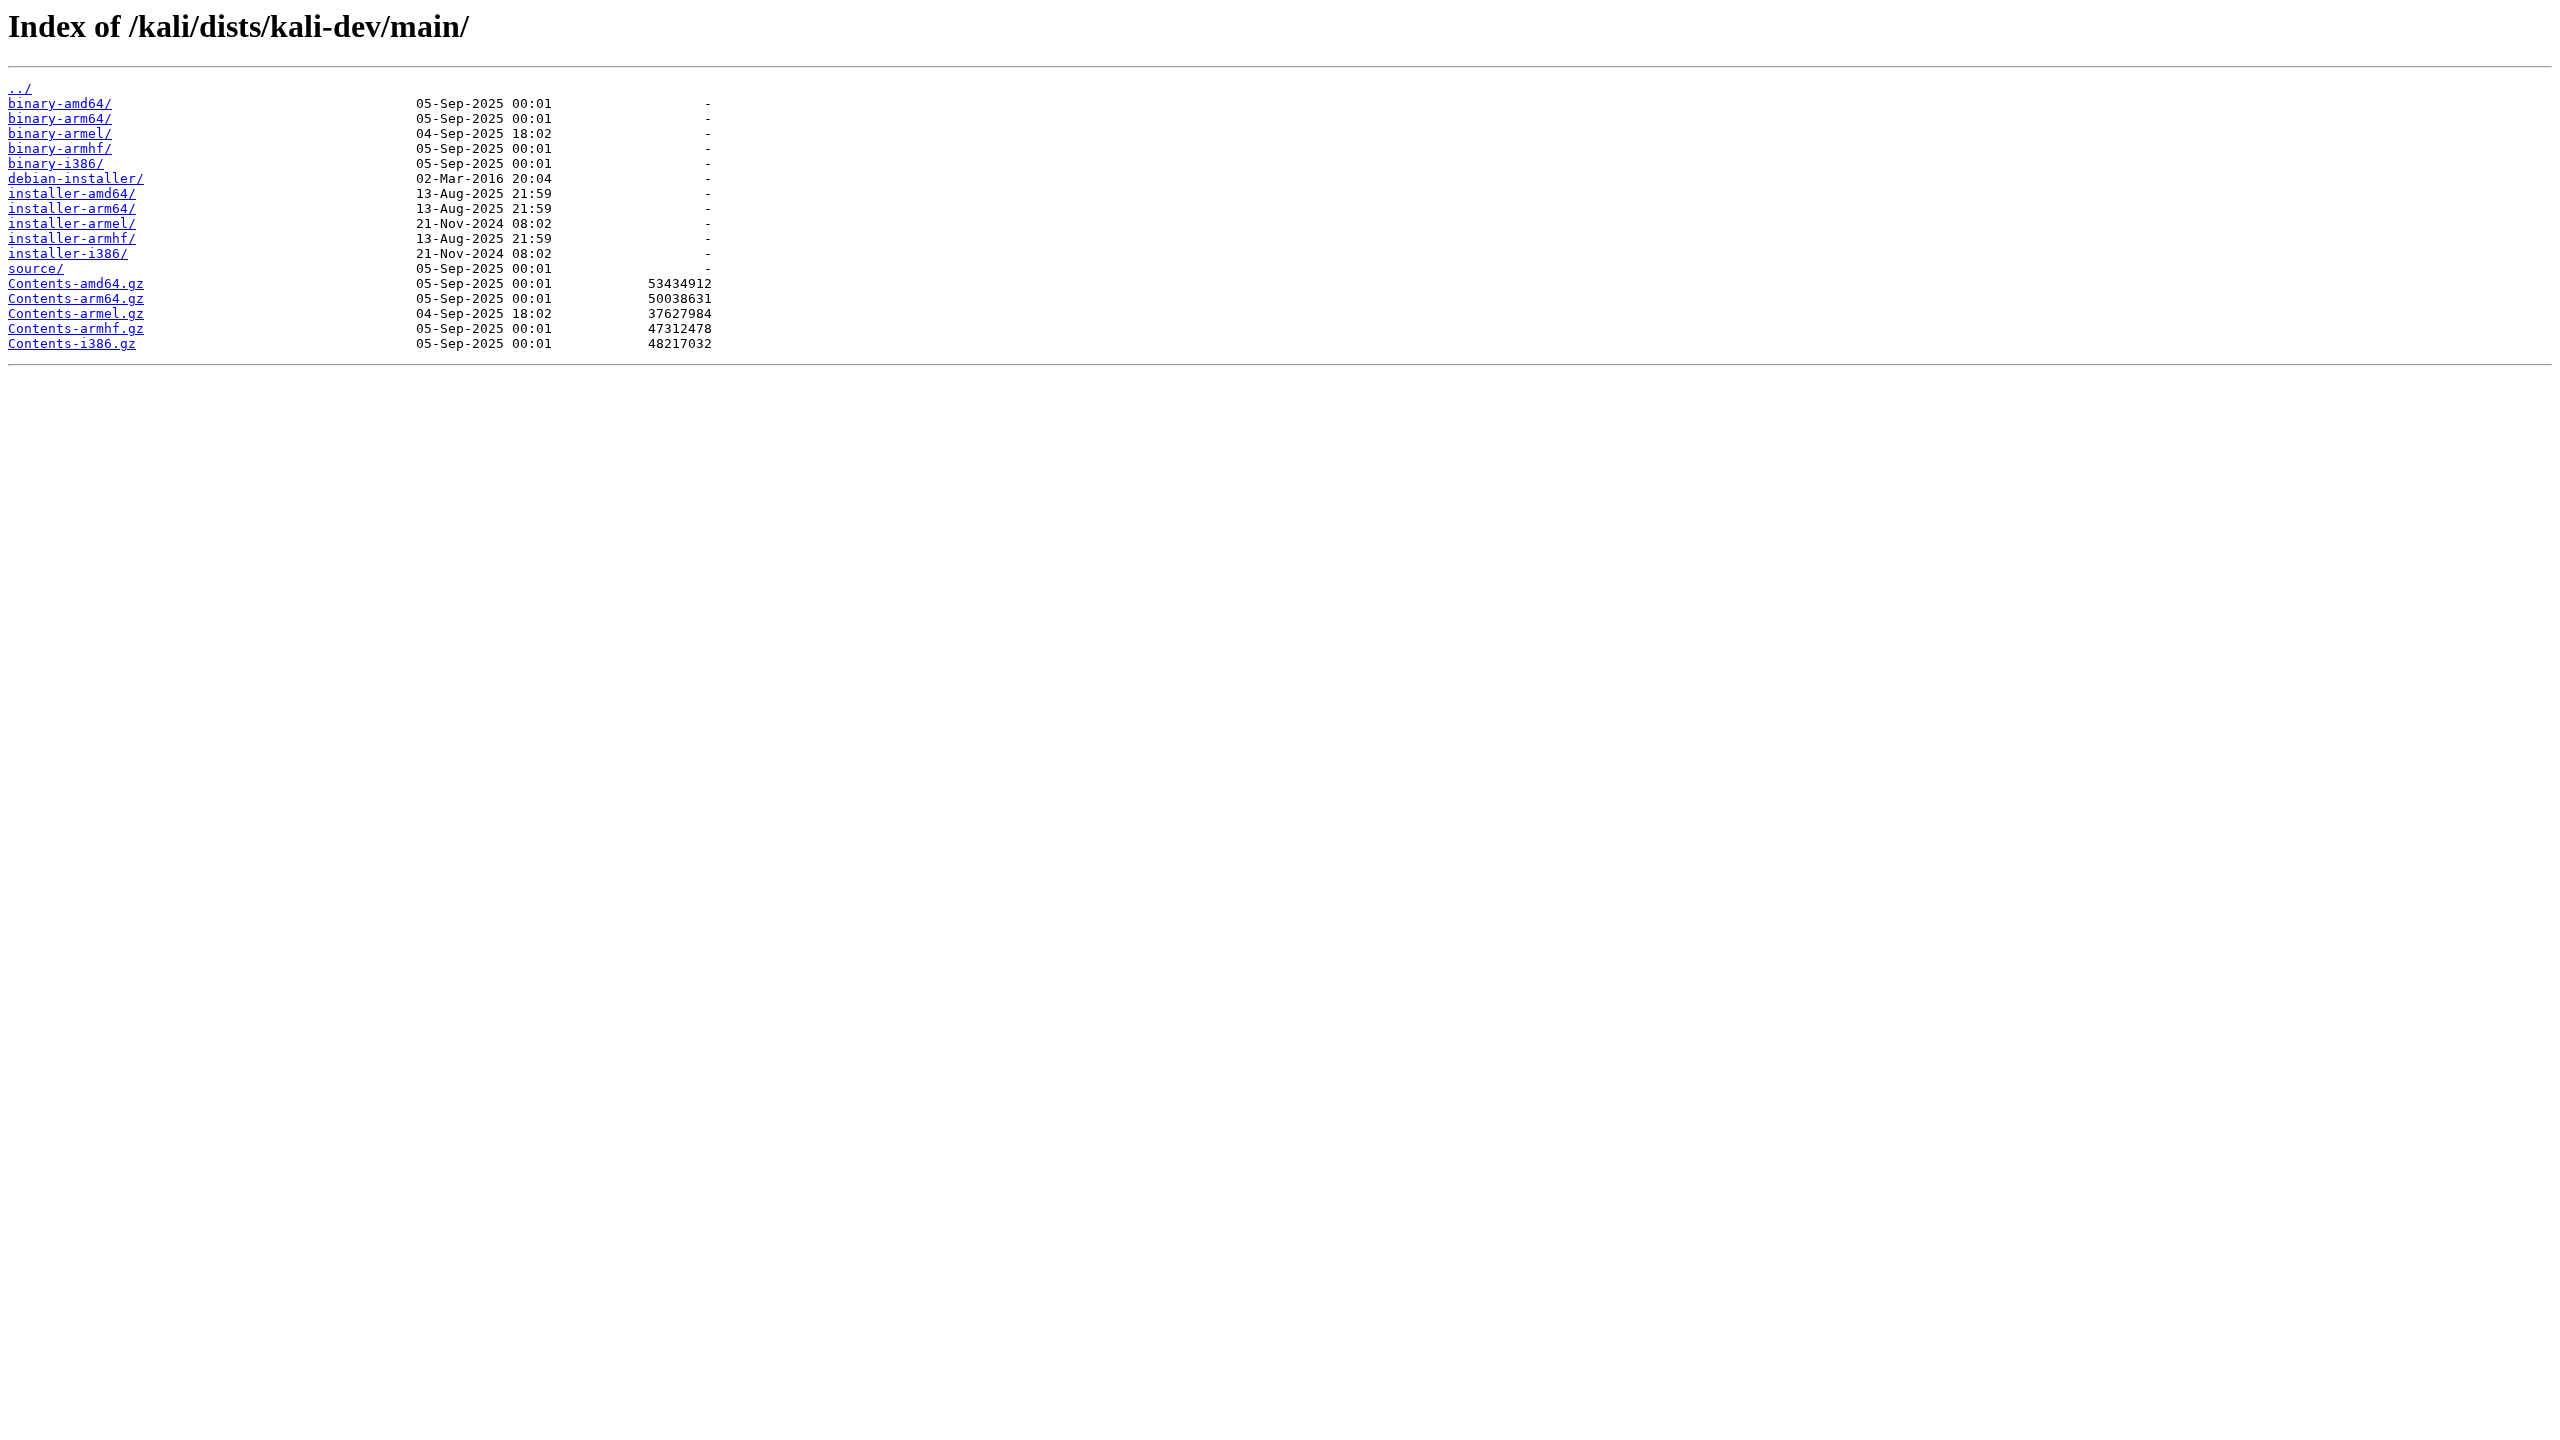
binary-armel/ (60, 133)
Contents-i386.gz (72, 343)
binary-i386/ (56, 163)
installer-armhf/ (72, 238)
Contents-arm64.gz (76, 298)
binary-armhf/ (60, 148)
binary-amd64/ (60, 103)
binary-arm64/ (60, 118)
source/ (36, 268)
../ (20, 88)
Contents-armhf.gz (76, 328)
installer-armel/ (72, 223)
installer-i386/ (68, 253)
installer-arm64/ (72, 208)
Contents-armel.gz (76, 313)
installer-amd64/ (72, 193)
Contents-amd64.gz (76, 283)
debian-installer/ (76, 178)
